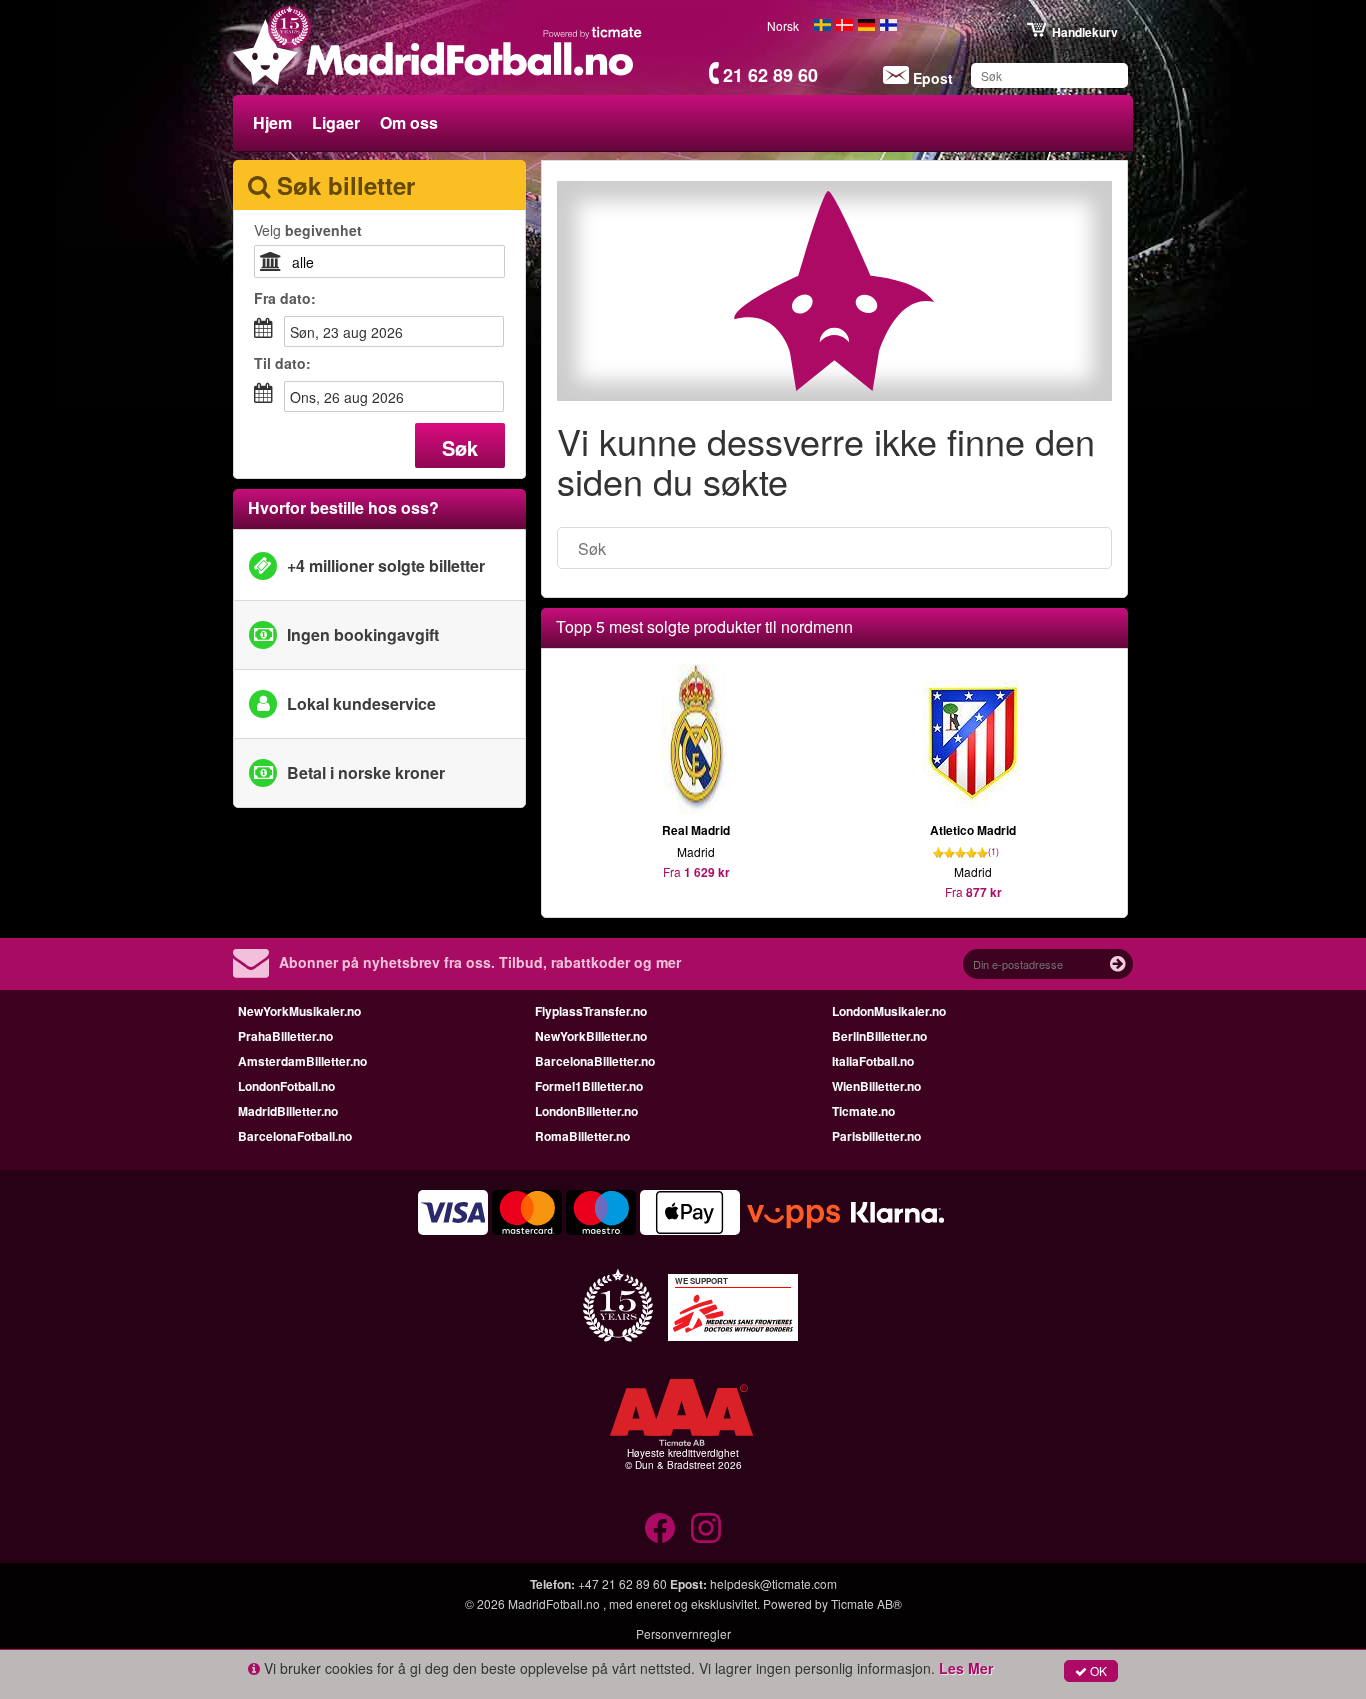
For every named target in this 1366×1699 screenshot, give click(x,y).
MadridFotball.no (555, 1603)
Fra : (285, 298)
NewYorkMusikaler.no (299, 1011)
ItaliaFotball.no (873, 1061)
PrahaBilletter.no (285, 1036)
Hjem (272, 122)
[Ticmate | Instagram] (706, 1528)
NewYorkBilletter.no (591, 1036)
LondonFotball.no (286, 1086)
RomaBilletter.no (582, 1136)
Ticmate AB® (866, 1603)
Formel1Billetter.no (589, 1086)
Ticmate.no (863, 1111)
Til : (282, 363)
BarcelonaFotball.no (295, 1136)
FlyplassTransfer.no (591, 1011)
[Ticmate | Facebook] (660, 1528)
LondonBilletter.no (586, 1111)
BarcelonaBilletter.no (595, 1061)
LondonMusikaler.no (889, 1011)
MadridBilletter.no (288, 1111)
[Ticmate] (593, 32)
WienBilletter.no (876, 1086)
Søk (460, 447)
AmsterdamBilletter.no (302, 1061)
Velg (308, 230)
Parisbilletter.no (876, 1136)
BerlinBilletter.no (879, 1036)
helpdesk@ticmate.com (773, 1583)
